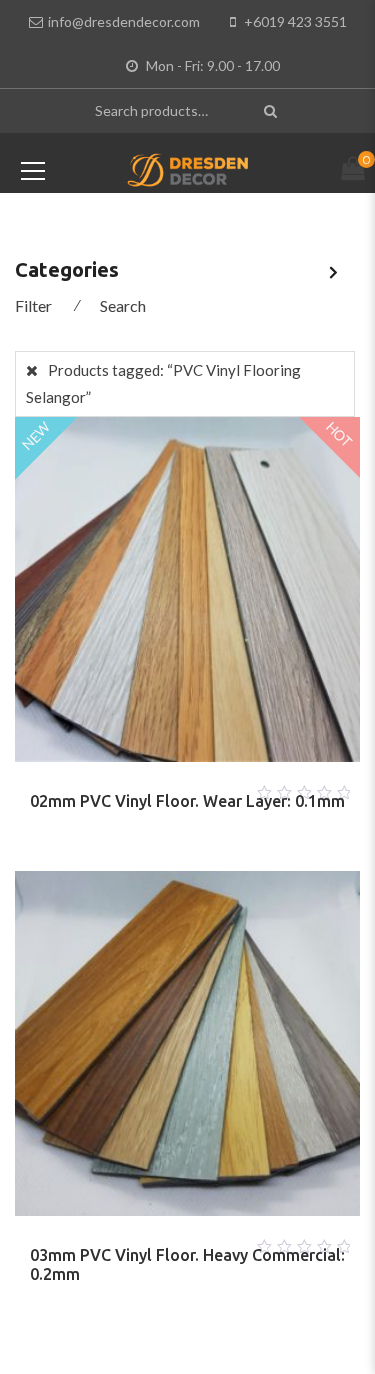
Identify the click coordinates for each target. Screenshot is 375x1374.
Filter (33, 305)
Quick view (212, 787)
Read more (164, 787)
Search (123, 305)
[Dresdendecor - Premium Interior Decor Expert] (187, 168)
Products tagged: (163, 383)
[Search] (273, 110)
